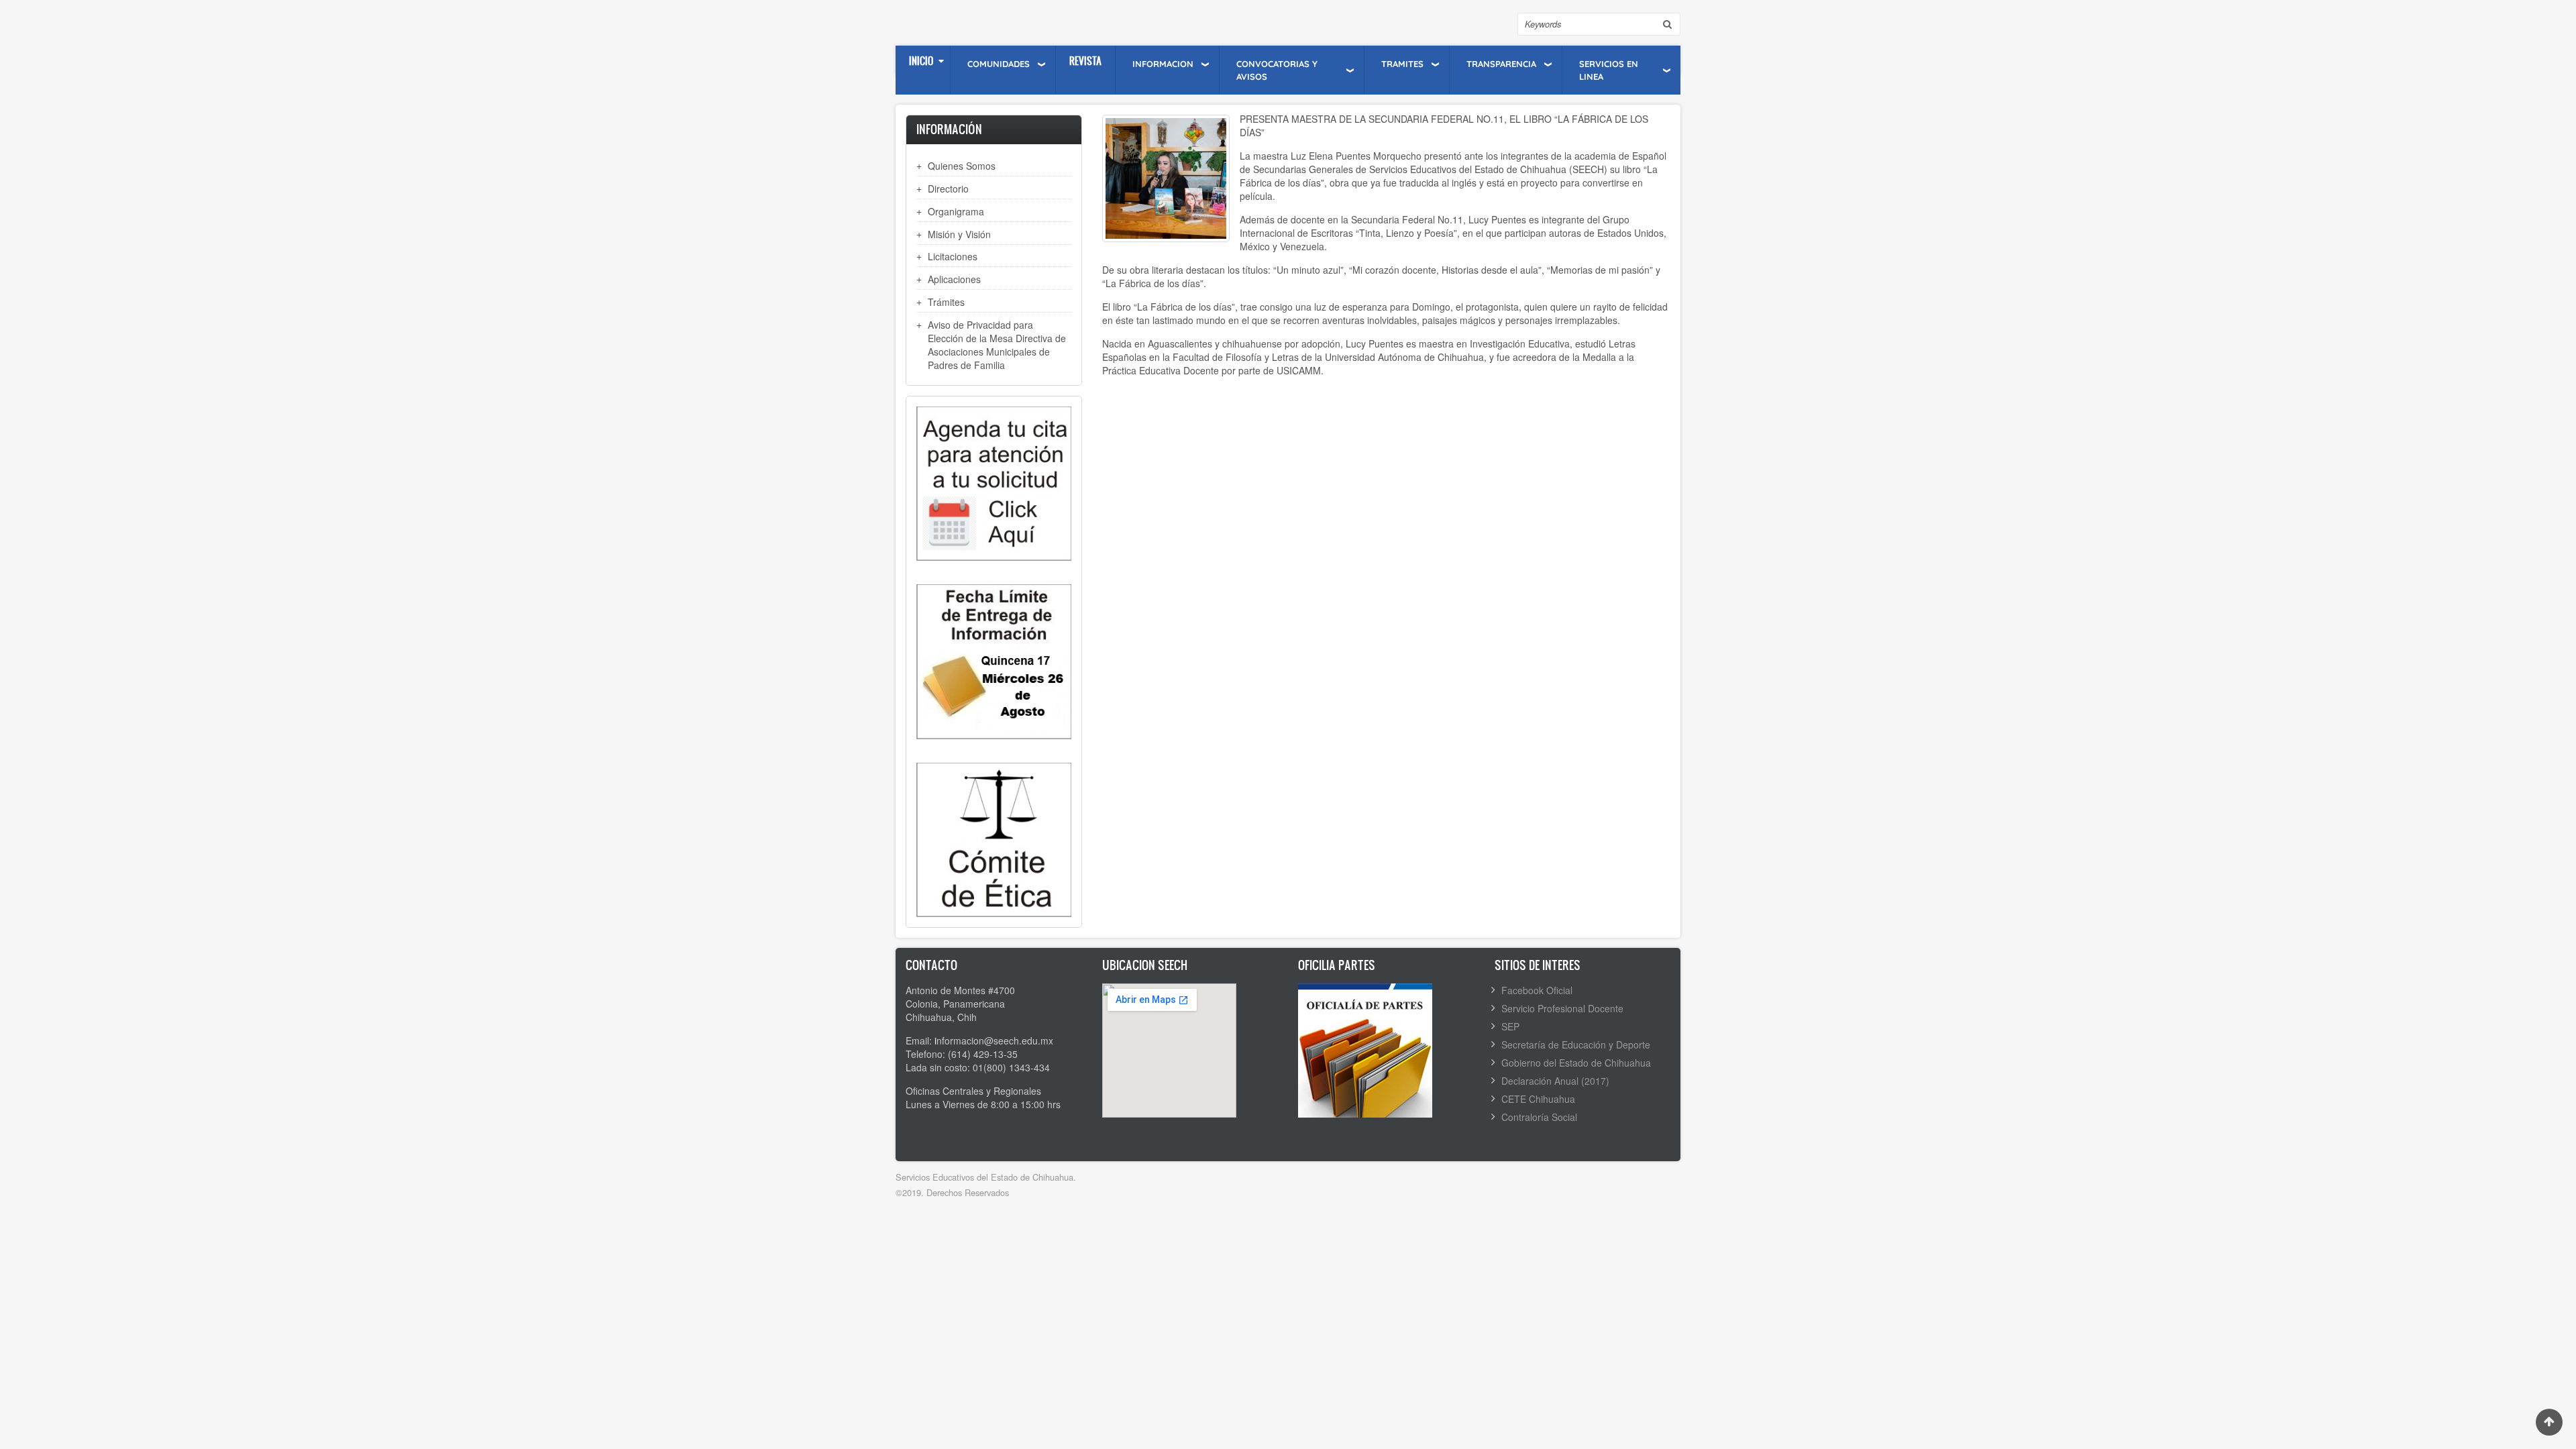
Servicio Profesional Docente (1562, 1008)
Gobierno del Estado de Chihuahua (1576, 1063)
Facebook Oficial (1537, 990)
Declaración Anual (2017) (1555, 1081)
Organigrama (956, 211)
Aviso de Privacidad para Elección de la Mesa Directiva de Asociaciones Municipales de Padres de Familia (997, 345)
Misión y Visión (959, 234)
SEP (1510, 1026)
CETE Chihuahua (1538, 1099)
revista (1085, 61)
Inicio (921, 61)
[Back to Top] (2549, 1422)
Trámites (946, 302)
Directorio (948, 189)
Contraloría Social (1539, 1117)
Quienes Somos (962, 166)
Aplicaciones (954, 279)
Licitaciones (953, 256)
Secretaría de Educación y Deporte (1576, 1044)
